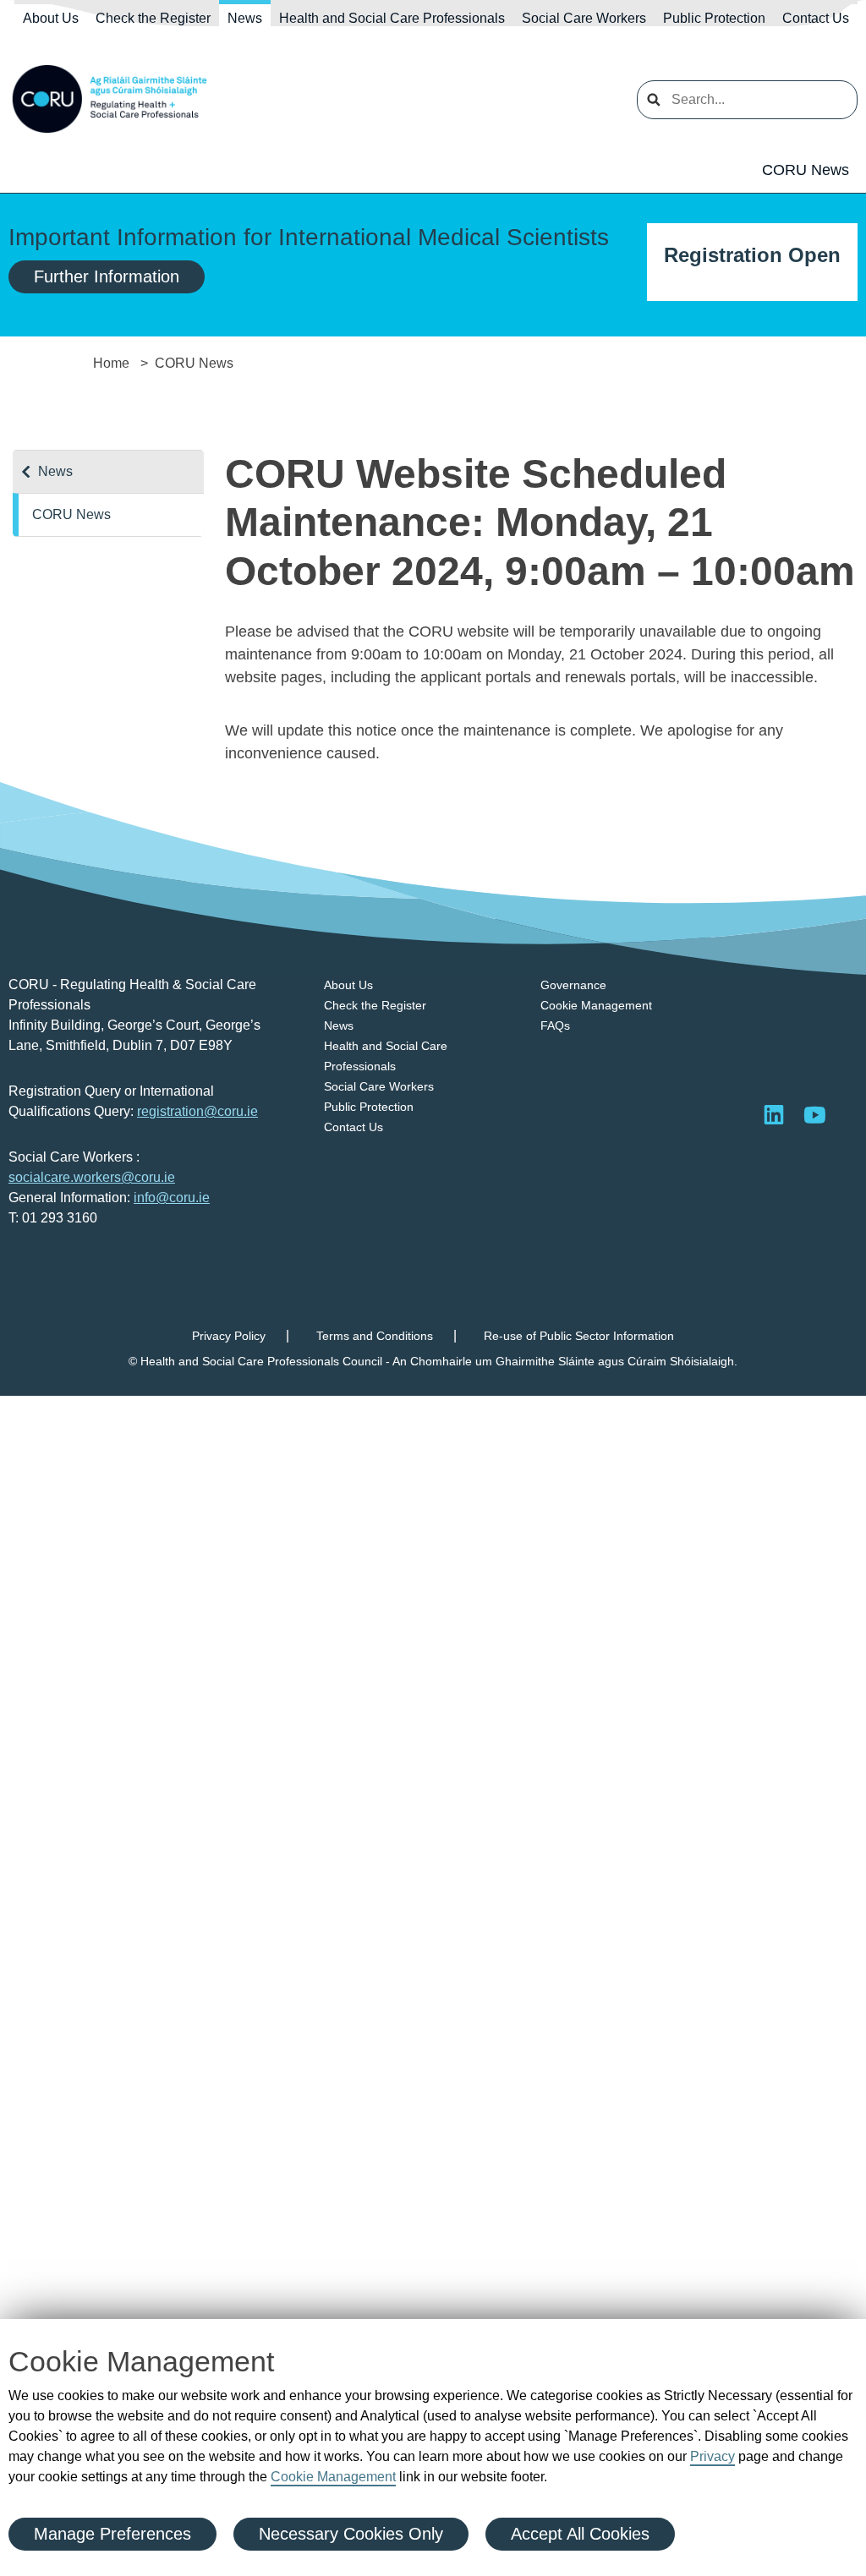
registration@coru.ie (197, 1111)
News (245, 18)
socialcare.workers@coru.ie (92, 1177)
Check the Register (153, 18)
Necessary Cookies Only (351, 2534)
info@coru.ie (172, 1198)
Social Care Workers (584, 18)
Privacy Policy (229, 1336)
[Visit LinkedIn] (774, 1114)
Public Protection (714, 18)
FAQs (555, 1025)
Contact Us (816, 18)
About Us (51, 18)
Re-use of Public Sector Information (579, 1336)
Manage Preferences (112, 2534)
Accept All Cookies (580, 2534)
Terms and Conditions (375, 1336)
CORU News (806, 170)
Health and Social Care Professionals (392, 18)
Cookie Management (333, 2477)
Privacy (713, 2456)
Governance (573, 985)
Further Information (107, 276)
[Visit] (814, 1114)
